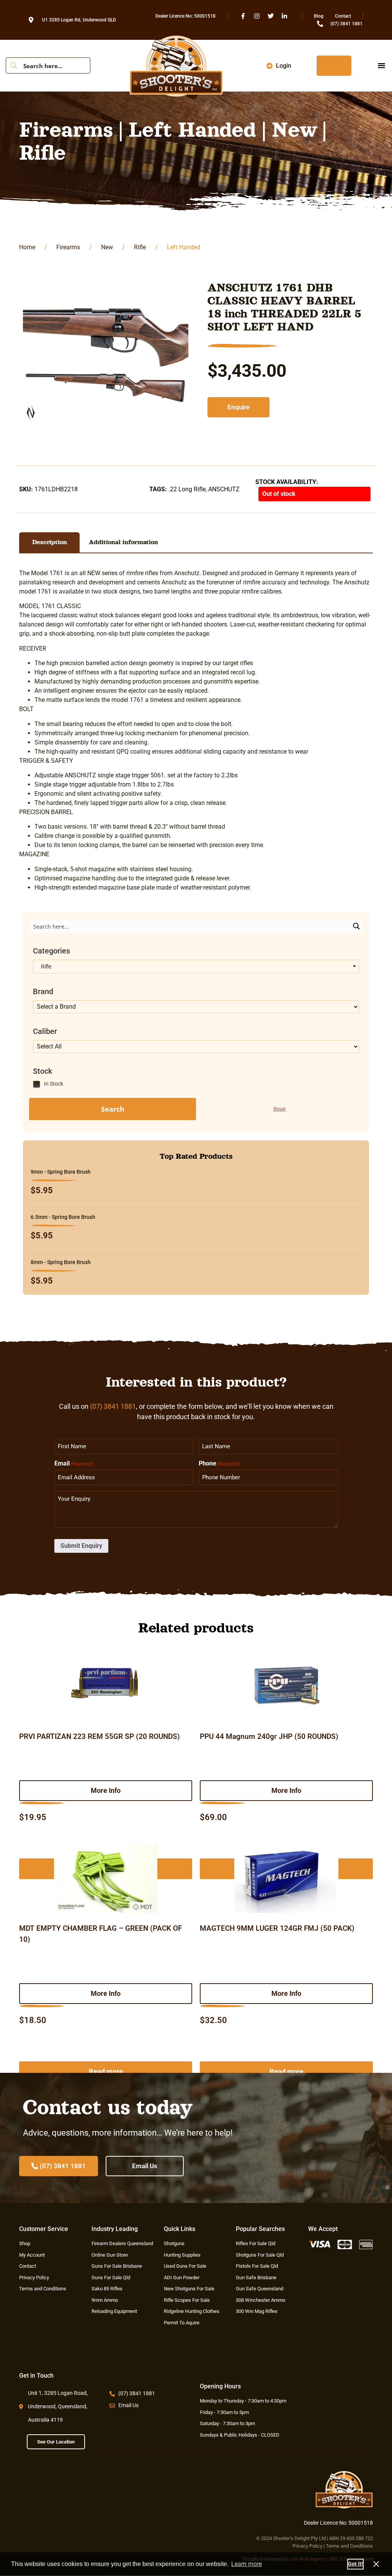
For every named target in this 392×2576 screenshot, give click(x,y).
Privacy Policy (307, 2546)
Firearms (68, 247)
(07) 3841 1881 (113, 1406)
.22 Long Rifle (187, 489)
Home (27, 247)
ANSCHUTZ (224, 489)
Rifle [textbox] (44, 967)
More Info (106, 1790)
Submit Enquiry (81, 1546)
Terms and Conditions (349, 2546)
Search (113, 1109)
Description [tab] (50, 542)
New (107, 247)
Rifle (140, 247)
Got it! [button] (355, 2564)
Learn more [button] (247, 2564)
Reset (280, 1109)
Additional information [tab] (123, 542)
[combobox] (196, 967)
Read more (106, 2071)
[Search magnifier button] (14, 65)
